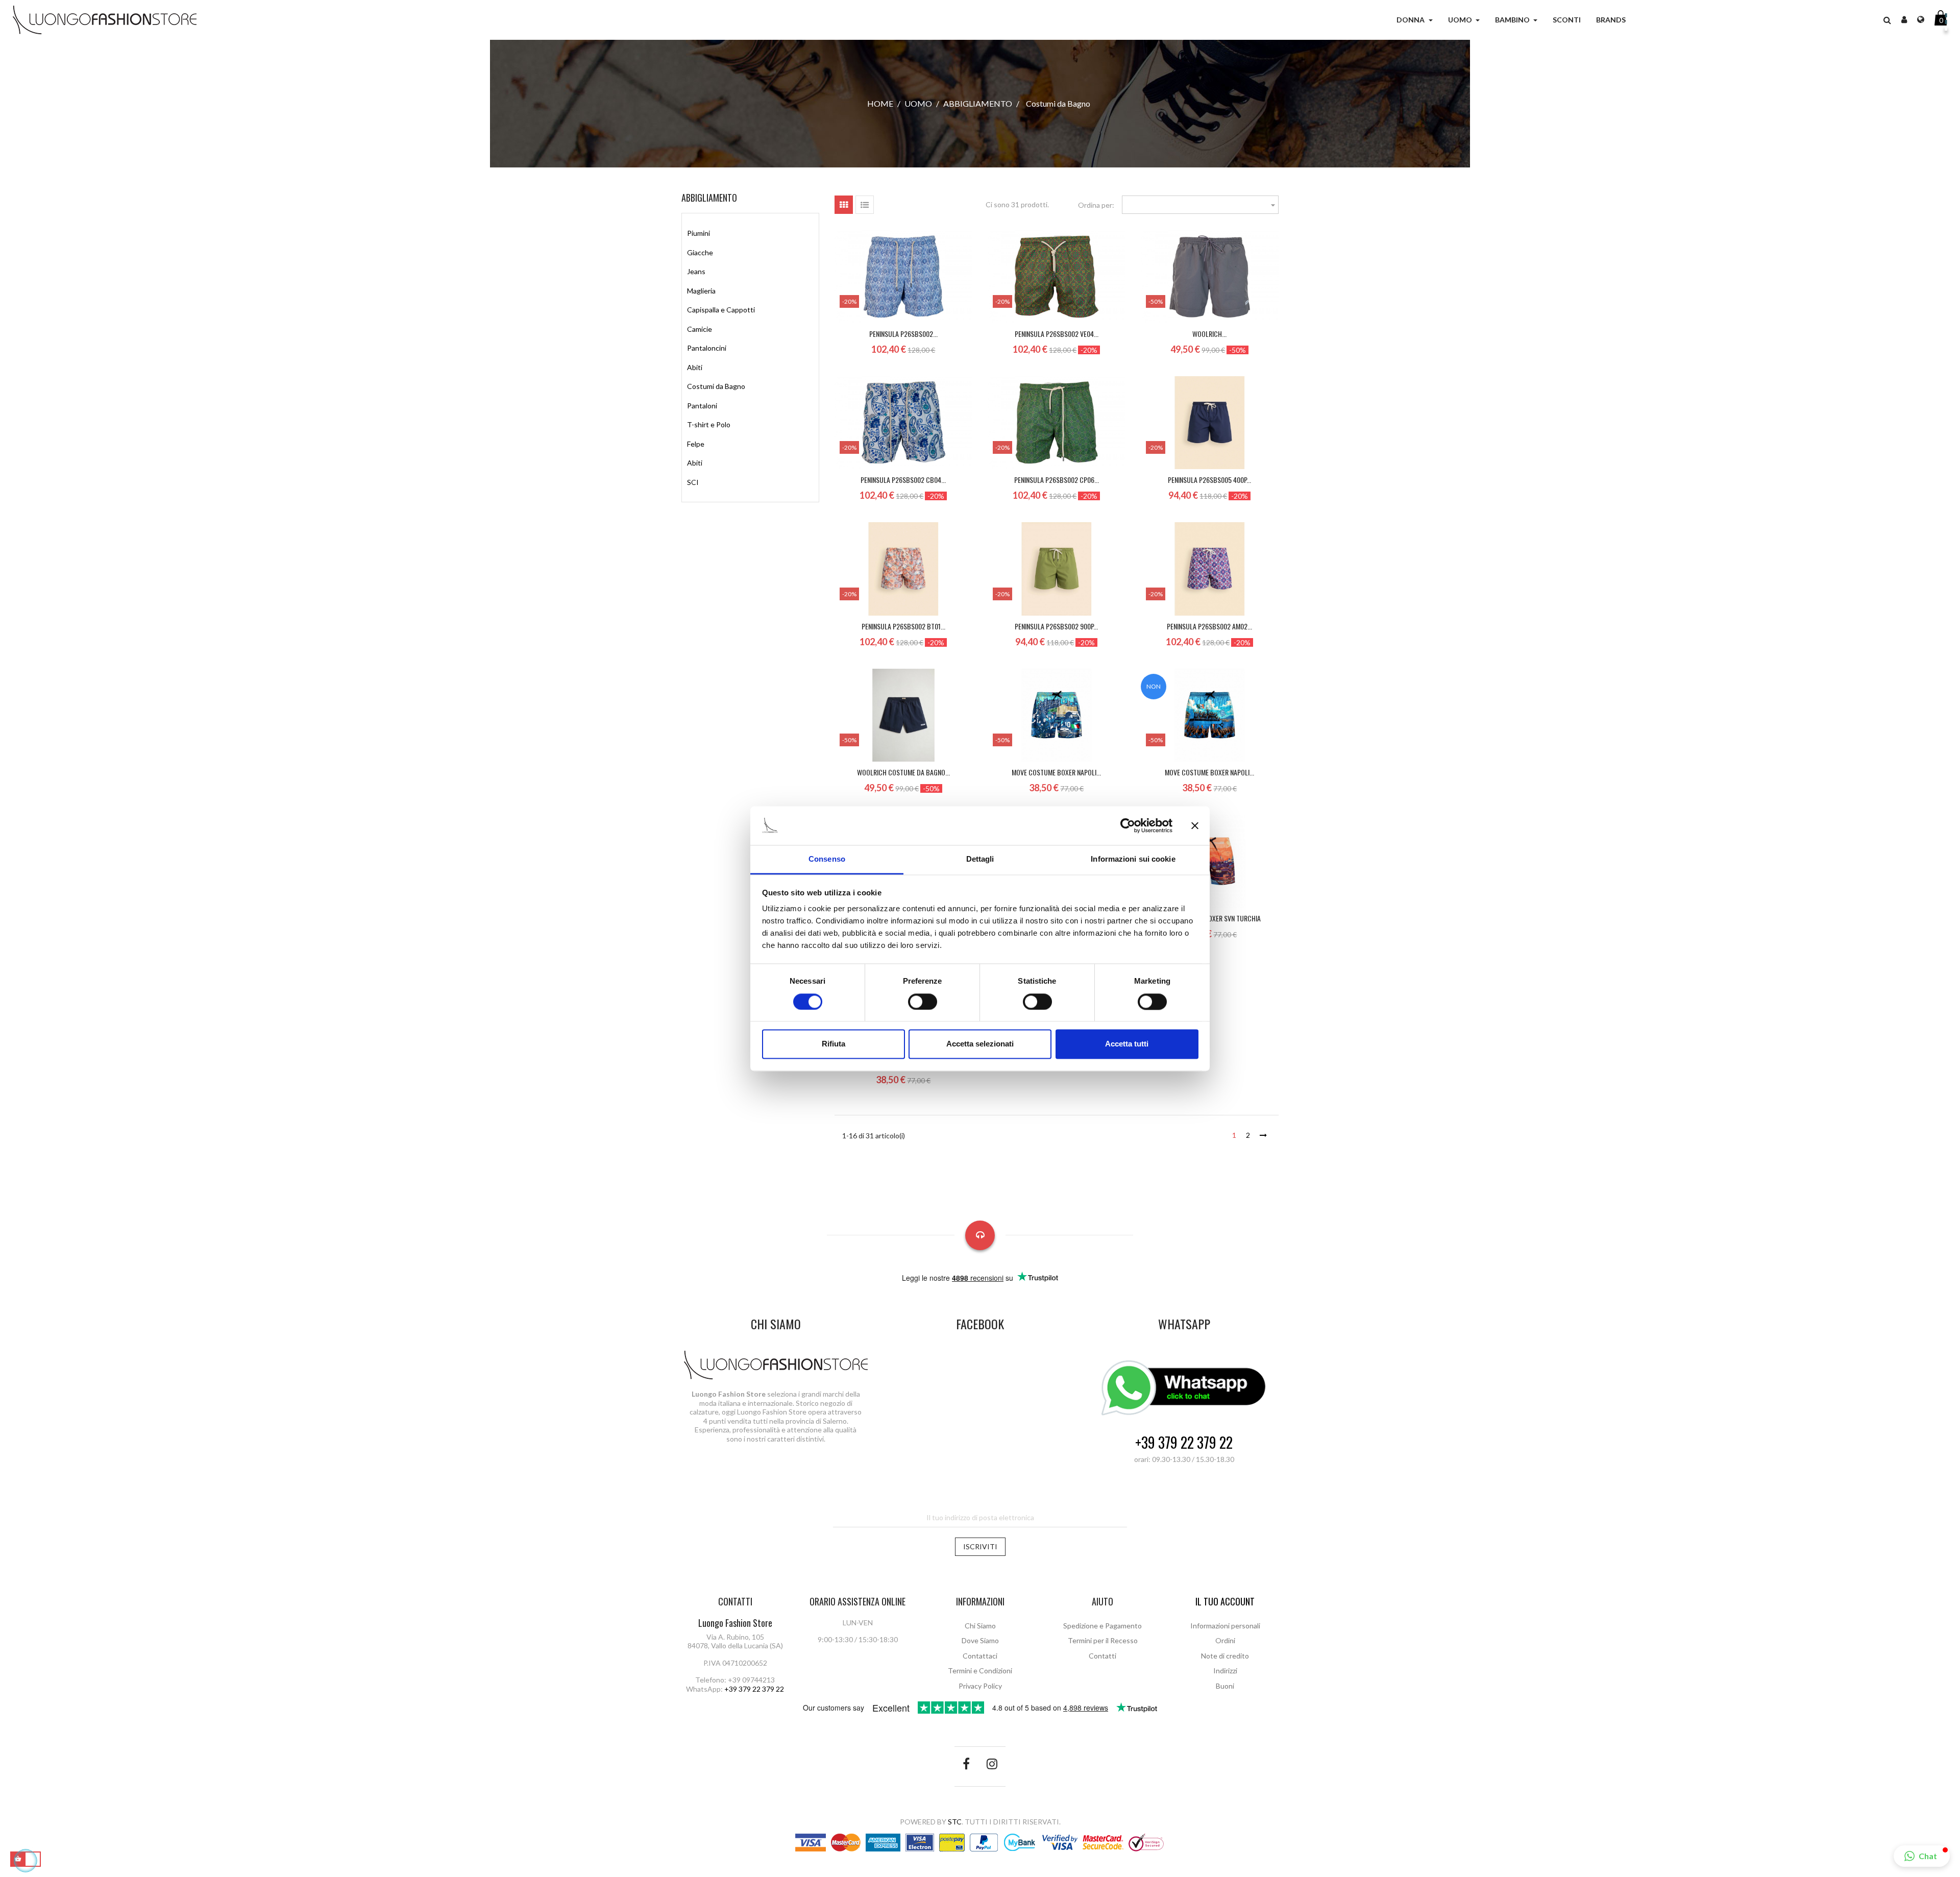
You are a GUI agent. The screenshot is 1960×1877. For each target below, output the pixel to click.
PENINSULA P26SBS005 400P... (1209, 480)
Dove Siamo (980, 1640)
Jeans (696, 271)
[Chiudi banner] (1195, 825)
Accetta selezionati (980, 1044)
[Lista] (865, 205)
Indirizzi (1225, 1671)
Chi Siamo (980, 1626)
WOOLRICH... (1209, 334)
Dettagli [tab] (980, 859)
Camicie (700, 329)
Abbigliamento (709, 198)
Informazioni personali (1225, 1626)
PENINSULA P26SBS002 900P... (1056, 626)
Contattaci (980, 1656)
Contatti (1102, 1656)
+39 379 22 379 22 (1184, 1443)
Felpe (696, 444)
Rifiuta (834, 1044)
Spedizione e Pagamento (1102, 1626)
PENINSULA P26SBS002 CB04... (903, 480)
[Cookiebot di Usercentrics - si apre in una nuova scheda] (1128, 825)
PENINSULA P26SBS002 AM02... (1209, 626)
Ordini (1225, 1640)
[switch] (923, 1002)
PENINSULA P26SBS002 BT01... (903, 626)
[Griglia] (844, 205)
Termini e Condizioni (980, 1671)
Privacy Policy (980, 1686)
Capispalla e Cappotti (721, 310)
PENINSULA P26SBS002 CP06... (1057, 480)
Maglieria (701, 291)
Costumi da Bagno (716, 386)
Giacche (700, 252)
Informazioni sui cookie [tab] (1133, 859)
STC (955, 1822)
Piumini (699, 233)
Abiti (695, 367)
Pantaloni (702, 406)
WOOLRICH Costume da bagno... (903, 772)
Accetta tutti (1127, 1044)
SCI (693, 482)
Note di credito (1225, 1656)
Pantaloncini (707, 348)
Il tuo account (1225, 1601)
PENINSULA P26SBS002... (903, 334)
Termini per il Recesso (1103, 1640)
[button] (1887, 20)
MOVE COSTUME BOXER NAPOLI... (1056, 772)
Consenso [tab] (827, 859)
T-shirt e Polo (709, 424)
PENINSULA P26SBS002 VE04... (1057, 334)
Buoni (1225, 1686)
